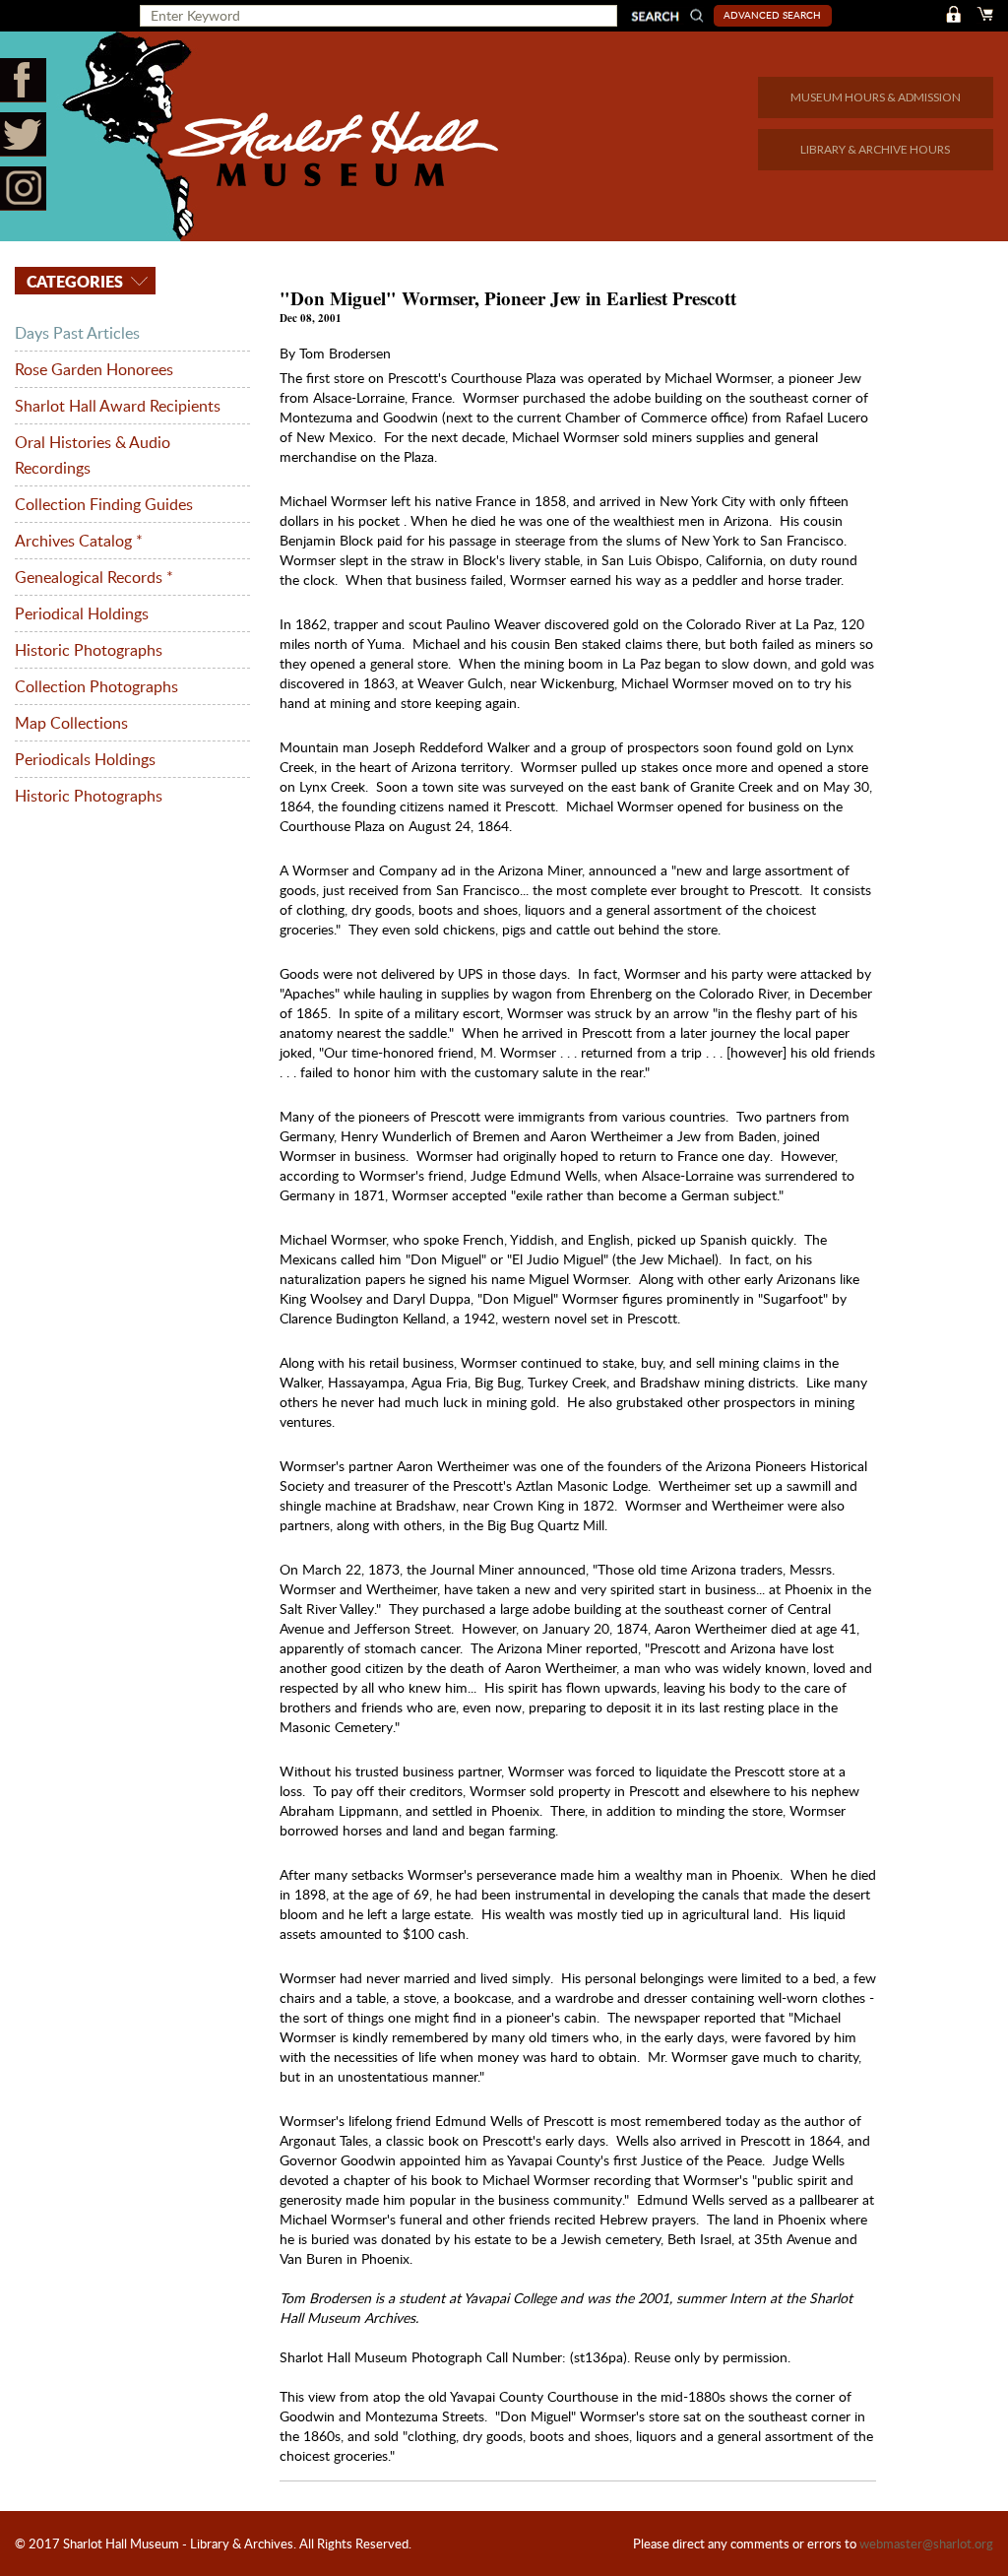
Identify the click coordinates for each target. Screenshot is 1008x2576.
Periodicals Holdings (85, 759)
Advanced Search (772, 15)
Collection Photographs (96, 686)
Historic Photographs (89, 650)
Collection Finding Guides (104, 504)
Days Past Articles (77, 333)
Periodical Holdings (82, 613)
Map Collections (71, 723)
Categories (73, 281)
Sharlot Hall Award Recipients (118, 406)
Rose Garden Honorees (94, 369)
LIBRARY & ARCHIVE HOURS (875, 149)
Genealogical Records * (94, 577)
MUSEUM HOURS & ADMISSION (876, 97)
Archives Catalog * (79, 541)
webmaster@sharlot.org (926, 2544)
